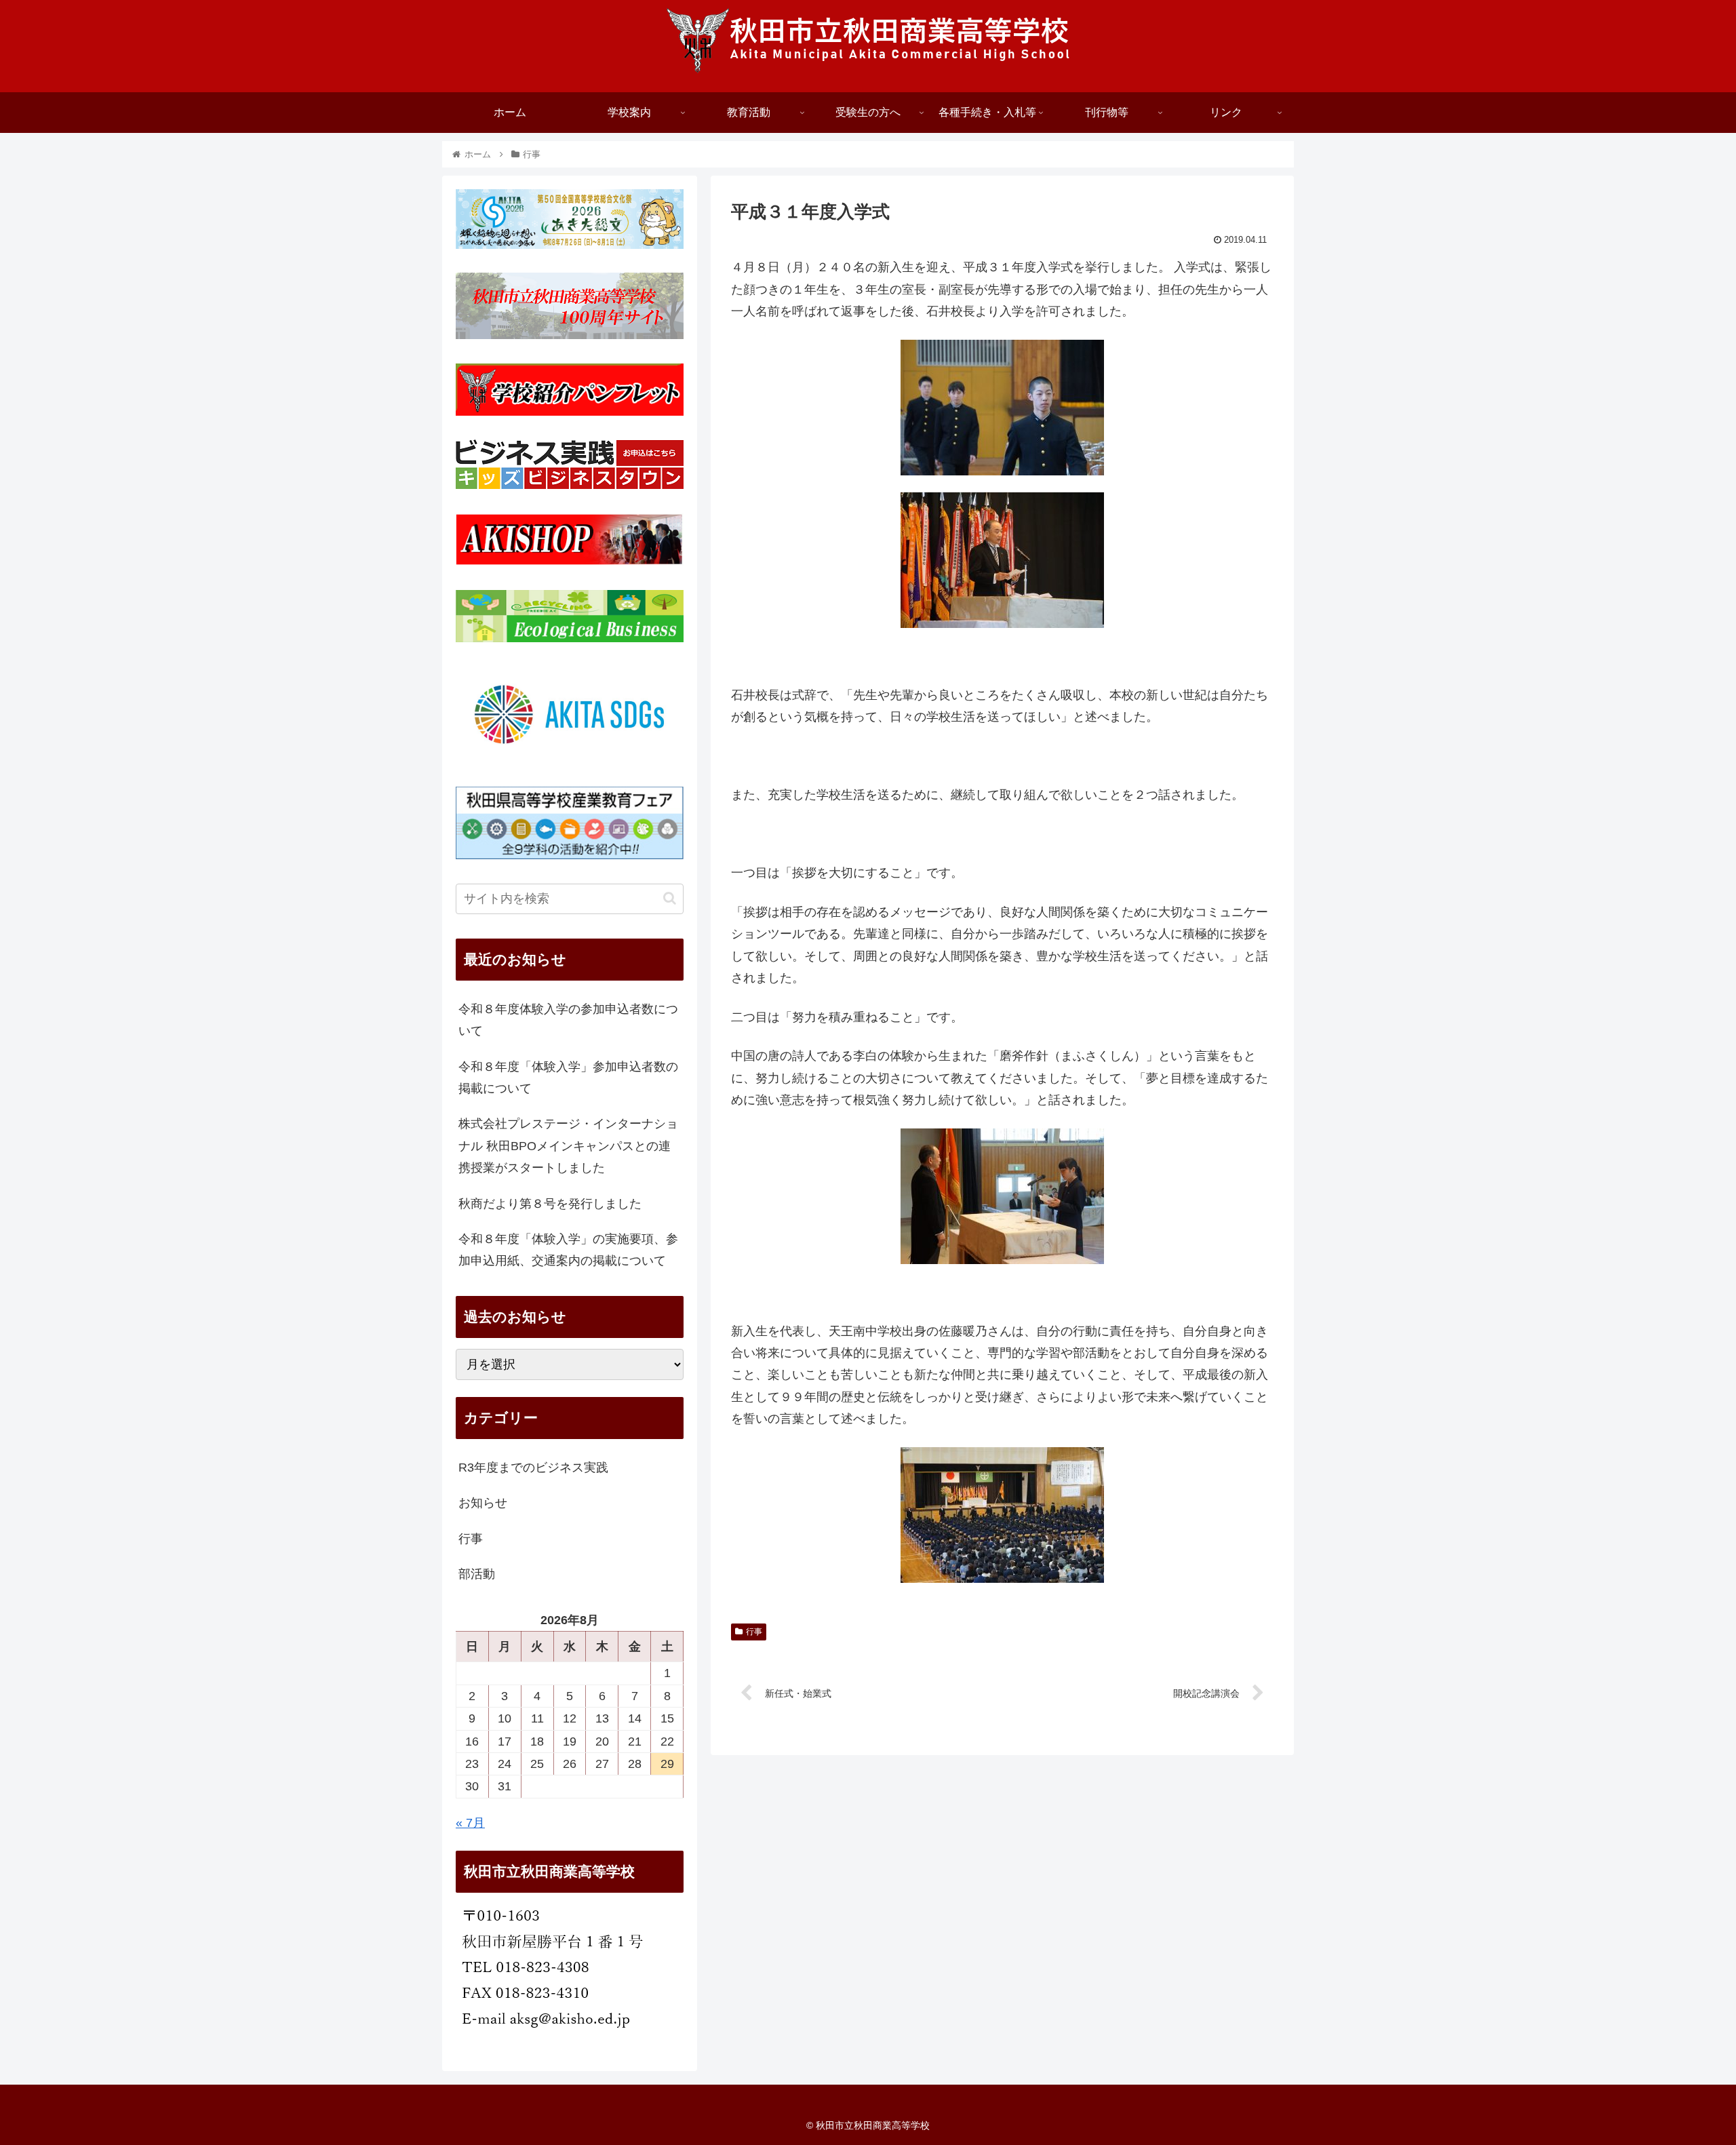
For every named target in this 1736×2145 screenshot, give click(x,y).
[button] (670, 898)
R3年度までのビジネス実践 (533, 1468)
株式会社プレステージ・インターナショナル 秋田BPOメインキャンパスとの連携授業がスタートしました (568, 1146)
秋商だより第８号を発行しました (550, 1204)
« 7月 (470, 1823)
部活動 (477, 1574)
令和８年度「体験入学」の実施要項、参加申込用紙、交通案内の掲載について (568, 1250)
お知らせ (483, 1503)
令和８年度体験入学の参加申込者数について (568, 1020)
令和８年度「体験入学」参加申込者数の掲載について (568, 1078)
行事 (754, 1632)
